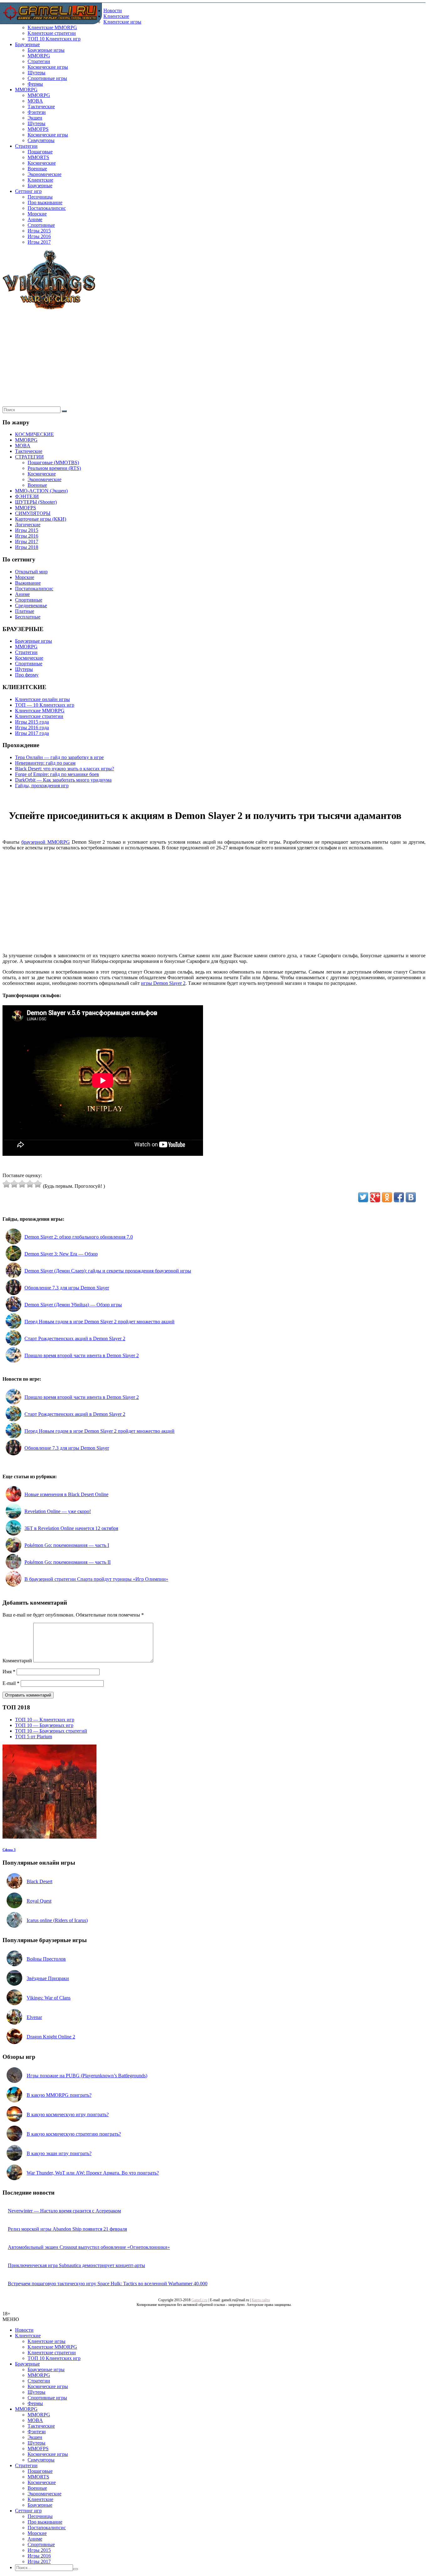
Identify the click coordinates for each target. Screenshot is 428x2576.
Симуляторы (41, 140)
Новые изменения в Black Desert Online (66, 1494)
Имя (9, 1672)
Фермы (35, 84)
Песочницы (40, 197)
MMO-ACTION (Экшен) (41, 491)
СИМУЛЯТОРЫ (33, 513)
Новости (113, 11)
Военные (37, 169)
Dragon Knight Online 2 (51, 2037)
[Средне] (22, 1184)
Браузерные (27, 44)
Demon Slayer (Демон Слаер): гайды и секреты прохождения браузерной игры (108, 1271)
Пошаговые (40, 152)
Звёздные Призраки (48, 1978)
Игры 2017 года (32, 733)
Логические (28, 525)
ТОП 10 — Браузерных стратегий (51, 1731)
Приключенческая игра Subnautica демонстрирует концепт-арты (76, 2265)
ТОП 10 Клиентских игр (54, 39)
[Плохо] (14, 1184)
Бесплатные (28, 617)
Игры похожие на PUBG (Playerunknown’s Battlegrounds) (87, 2076)
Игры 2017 (39, 242)
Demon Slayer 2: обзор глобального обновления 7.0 (79, 1237)
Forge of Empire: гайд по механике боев (57, 774)
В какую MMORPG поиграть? (59, 2095)
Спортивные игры (47, 78)
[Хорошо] (30, 1184)
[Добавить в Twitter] (363, 1197)
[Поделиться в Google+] (375, 1197)
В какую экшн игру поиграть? (59, 2153)
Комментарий (17, 1661)
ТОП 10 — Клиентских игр (45, 1720)
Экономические (44, 174)
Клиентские (116, 16)
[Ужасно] (6, 1184)
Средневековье (31, 605)
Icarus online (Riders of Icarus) (57, 1920)
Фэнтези (37, 112)
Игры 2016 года (32, 728)
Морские (37, 214)
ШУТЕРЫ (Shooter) (36, 502)
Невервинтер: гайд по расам (45, 763)
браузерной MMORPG (46, 842)
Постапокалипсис (47, 208)
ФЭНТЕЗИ (27, 496)
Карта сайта (261, 2300)
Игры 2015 (39, 231)
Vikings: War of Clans (49, 1998)
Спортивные (41, 225)
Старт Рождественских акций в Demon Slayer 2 (75, 1338)
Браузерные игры (46, 50)
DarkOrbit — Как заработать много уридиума (63, 780)
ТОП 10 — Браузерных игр (44, 1725)
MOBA (35, 101)
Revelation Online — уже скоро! (58, 1511)
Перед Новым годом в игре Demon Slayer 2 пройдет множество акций (99, 1322)
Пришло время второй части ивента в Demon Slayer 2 (82, 1355)
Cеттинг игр (28, 191)
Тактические (41, 106)
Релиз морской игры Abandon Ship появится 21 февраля (67, 2229)
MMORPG (39, 56)
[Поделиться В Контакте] (411, 1197)
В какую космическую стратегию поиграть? (74, 2134)
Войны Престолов (46, 1959)
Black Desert (39, 1881)
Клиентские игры (122, 22)
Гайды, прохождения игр (42, 786)
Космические (42, 163)
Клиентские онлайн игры (42, 699)
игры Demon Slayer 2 (163, 983)
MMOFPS (38, 129)
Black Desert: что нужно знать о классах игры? (65, 769)
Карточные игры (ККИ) (41, 519)
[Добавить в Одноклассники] (387, 1197)
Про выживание (45, 202)
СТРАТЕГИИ (29, 457)
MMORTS (38, 157)
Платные (25, 611)
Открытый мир (31, 572)
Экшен (35, 118)
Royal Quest (39, 1901)
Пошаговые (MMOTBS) (53, 462)
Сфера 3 (9, 1850)
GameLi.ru (199, 2300)
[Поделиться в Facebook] (399, 1197)
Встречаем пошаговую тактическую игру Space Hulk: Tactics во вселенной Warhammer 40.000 (108, 2284)
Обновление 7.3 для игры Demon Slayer (67, 1288)
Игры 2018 (27, 547)
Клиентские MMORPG (52, 27)
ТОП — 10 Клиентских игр (45, 705)
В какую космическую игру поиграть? (68, 2114)
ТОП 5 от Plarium (34, 1737)
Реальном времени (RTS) (54, 468)
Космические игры (48, 67)
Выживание (28, 583)
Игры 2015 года (32, 722)
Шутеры (37, 73)
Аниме (35, 219)
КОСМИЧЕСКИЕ (34, 434)
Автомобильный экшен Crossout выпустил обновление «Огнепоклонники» (89, 2247)
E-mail (11, 1683)
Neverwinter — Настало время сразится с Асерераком (64, 2211)
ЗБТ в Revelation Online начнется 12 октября (71, 1528)
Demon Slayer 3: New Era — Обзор (61, 1254)
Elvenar (34, 2017)
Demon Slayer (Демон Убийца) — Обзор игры (73, 1305)
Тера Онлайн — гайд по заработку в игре (59, 757)
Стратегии (39, 61)
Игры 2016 (39, 236)
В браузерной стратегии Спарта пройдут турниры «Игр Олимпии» (96, 1579)
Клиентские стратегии (52, 33)
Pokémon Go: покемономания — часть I (67, 1545)
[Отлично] (38, 1184)
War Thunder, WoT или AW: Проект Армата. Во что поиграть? (93, 2173)
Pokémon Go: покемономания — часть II (68, 1562)
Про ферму (27, 675)
